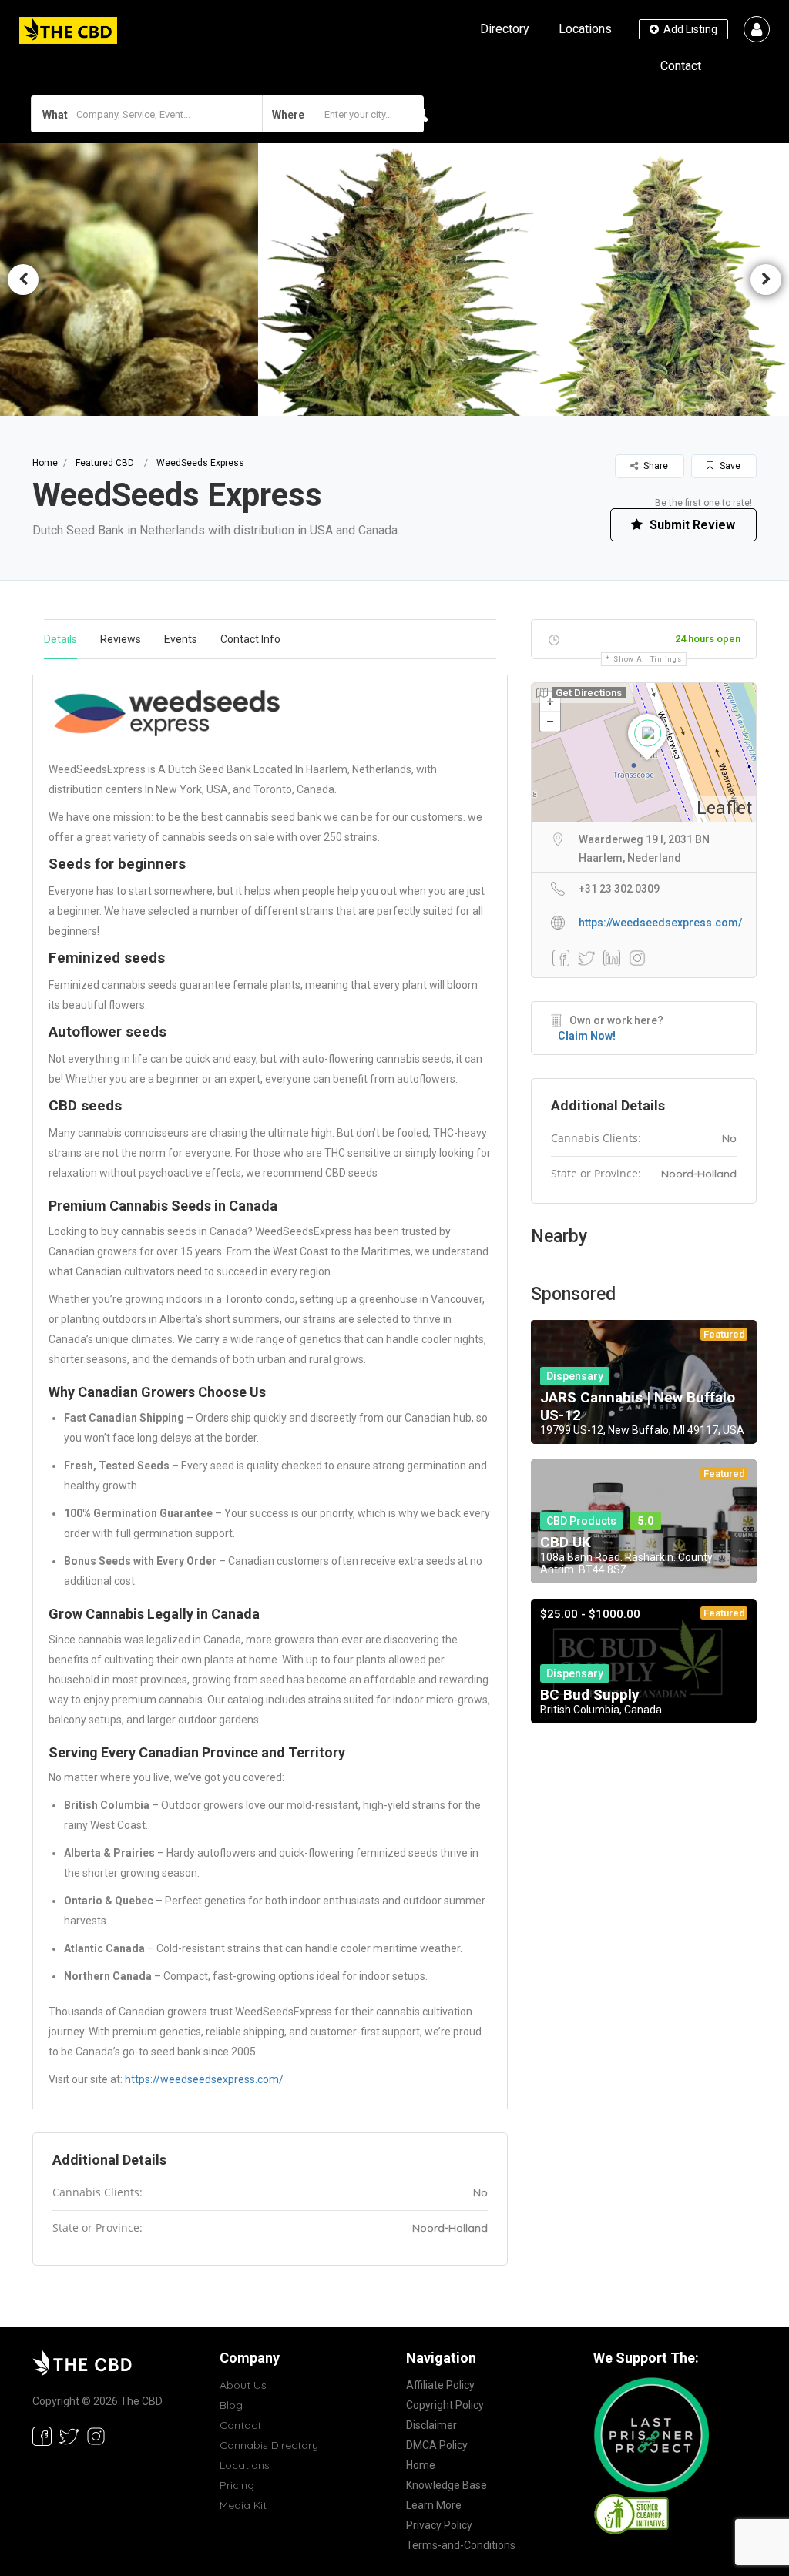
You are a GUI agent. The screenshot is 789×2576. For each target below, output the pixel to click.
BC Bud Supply (590, 1695)
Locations (585, 29)
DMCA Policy (437, 2445)
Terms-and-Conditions (461, 2545)
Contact (681, 66)
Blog (231, 2405)
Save (729, 466)
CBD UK (566, 1542)
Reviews (121, 639)
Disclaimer (431, 2425)
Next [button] (766, 280)
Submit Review (691, 525)
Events (181, 639)
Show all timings (647, 659)
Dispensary (575, 1376)
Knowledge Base (447, 2485)
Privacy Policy (439, 2525)
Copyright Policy (445, 2405)
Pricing (237, 2485)
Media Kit (243, 2505)
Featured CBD (105, 463)
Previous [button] (23, 280)
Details (60, 639)
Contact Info (250, 639)
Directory (505, 29)
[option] (394, 279)
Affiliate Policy (440, 2385)
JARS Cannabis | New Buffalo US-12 (638, 1406)
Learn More (434, 2505)
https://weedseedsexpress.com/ (204, 2079)
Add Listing (689, 29)
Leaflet (724, 808)
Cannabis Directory (269, 2445)
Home (45, 463)
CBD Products (581, 1521)
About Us (243, 2385)
